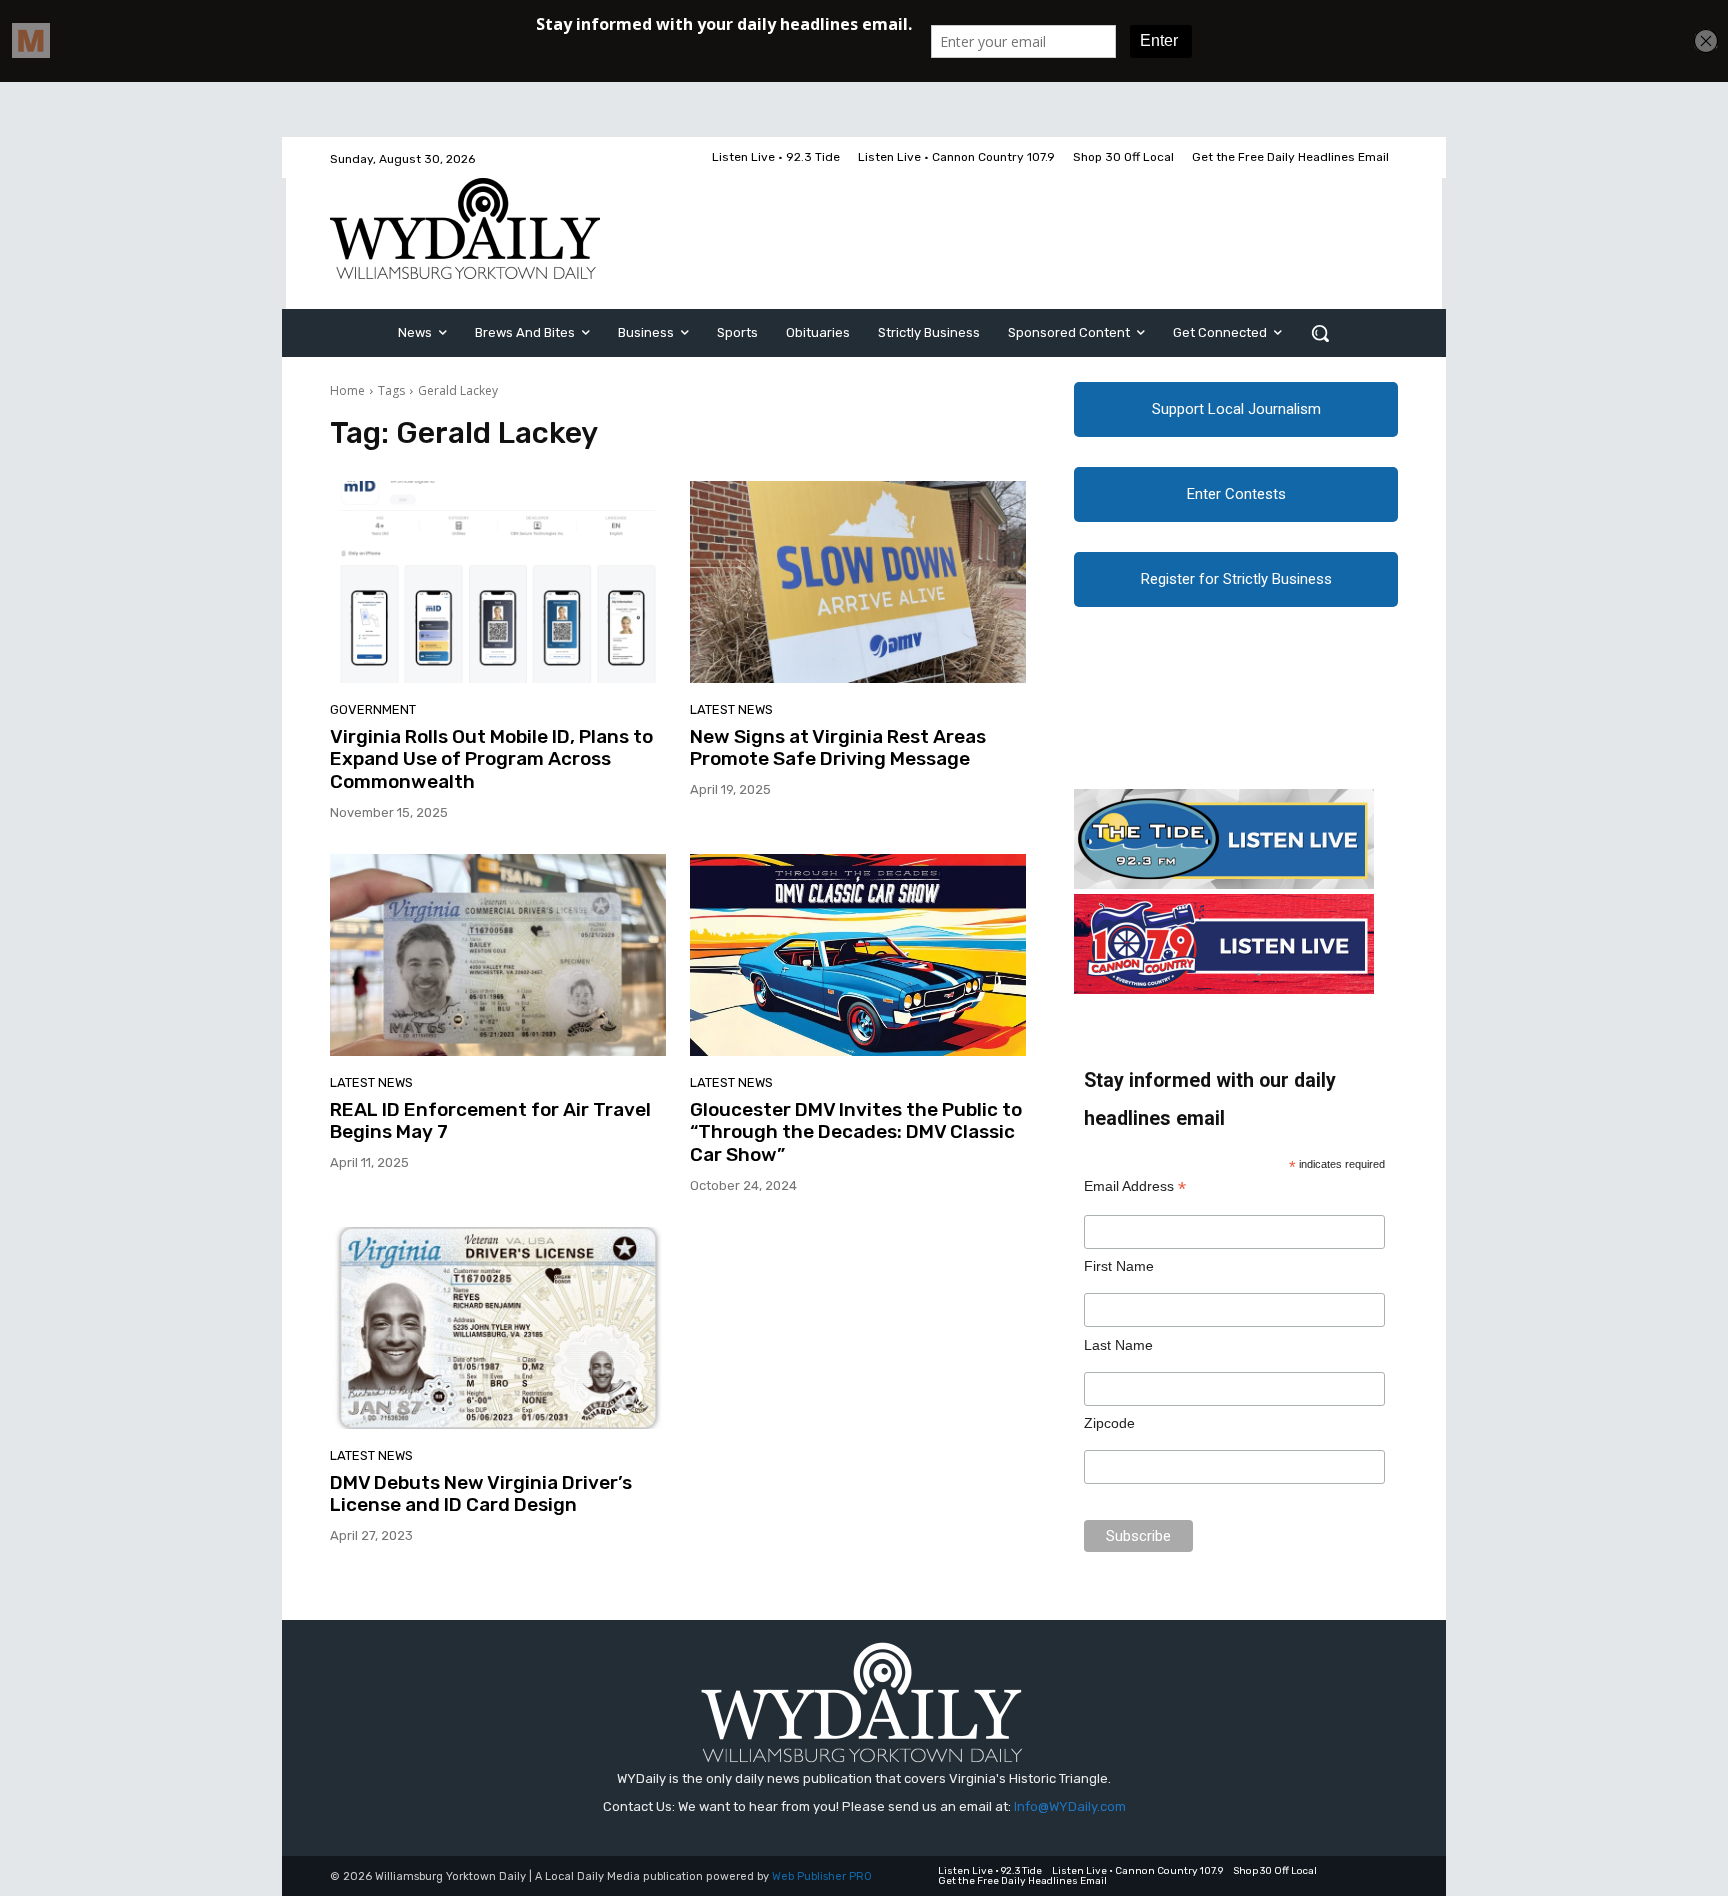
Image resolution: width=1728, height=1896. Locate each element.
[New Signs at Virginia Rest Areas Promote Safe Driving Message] (858, 582)
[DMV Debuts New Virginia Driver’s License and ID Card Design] (498, 1328)
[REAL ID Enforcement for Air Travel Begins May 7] (498, 955)
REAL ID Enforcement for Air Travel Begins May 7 (490, 1121)
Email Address (1135, 1186)
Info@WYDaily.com (1070, 1806)
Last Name (1118, 1345)
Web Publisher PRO (822, 1876)
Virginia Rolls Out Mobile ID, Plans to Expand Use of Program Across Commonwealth (491, 759)
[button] (1320, 333)
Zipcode (1109, 1423)
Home (347, 390)
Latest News (731, 709)
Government (373, 709)
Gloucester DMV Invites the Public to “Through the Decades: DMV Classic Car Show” (856, 1132)
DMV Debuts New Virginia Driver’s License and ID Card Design (481, 1494)
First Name (1119, 1266)
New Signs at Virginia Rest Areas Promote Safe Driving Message (838, 748)
